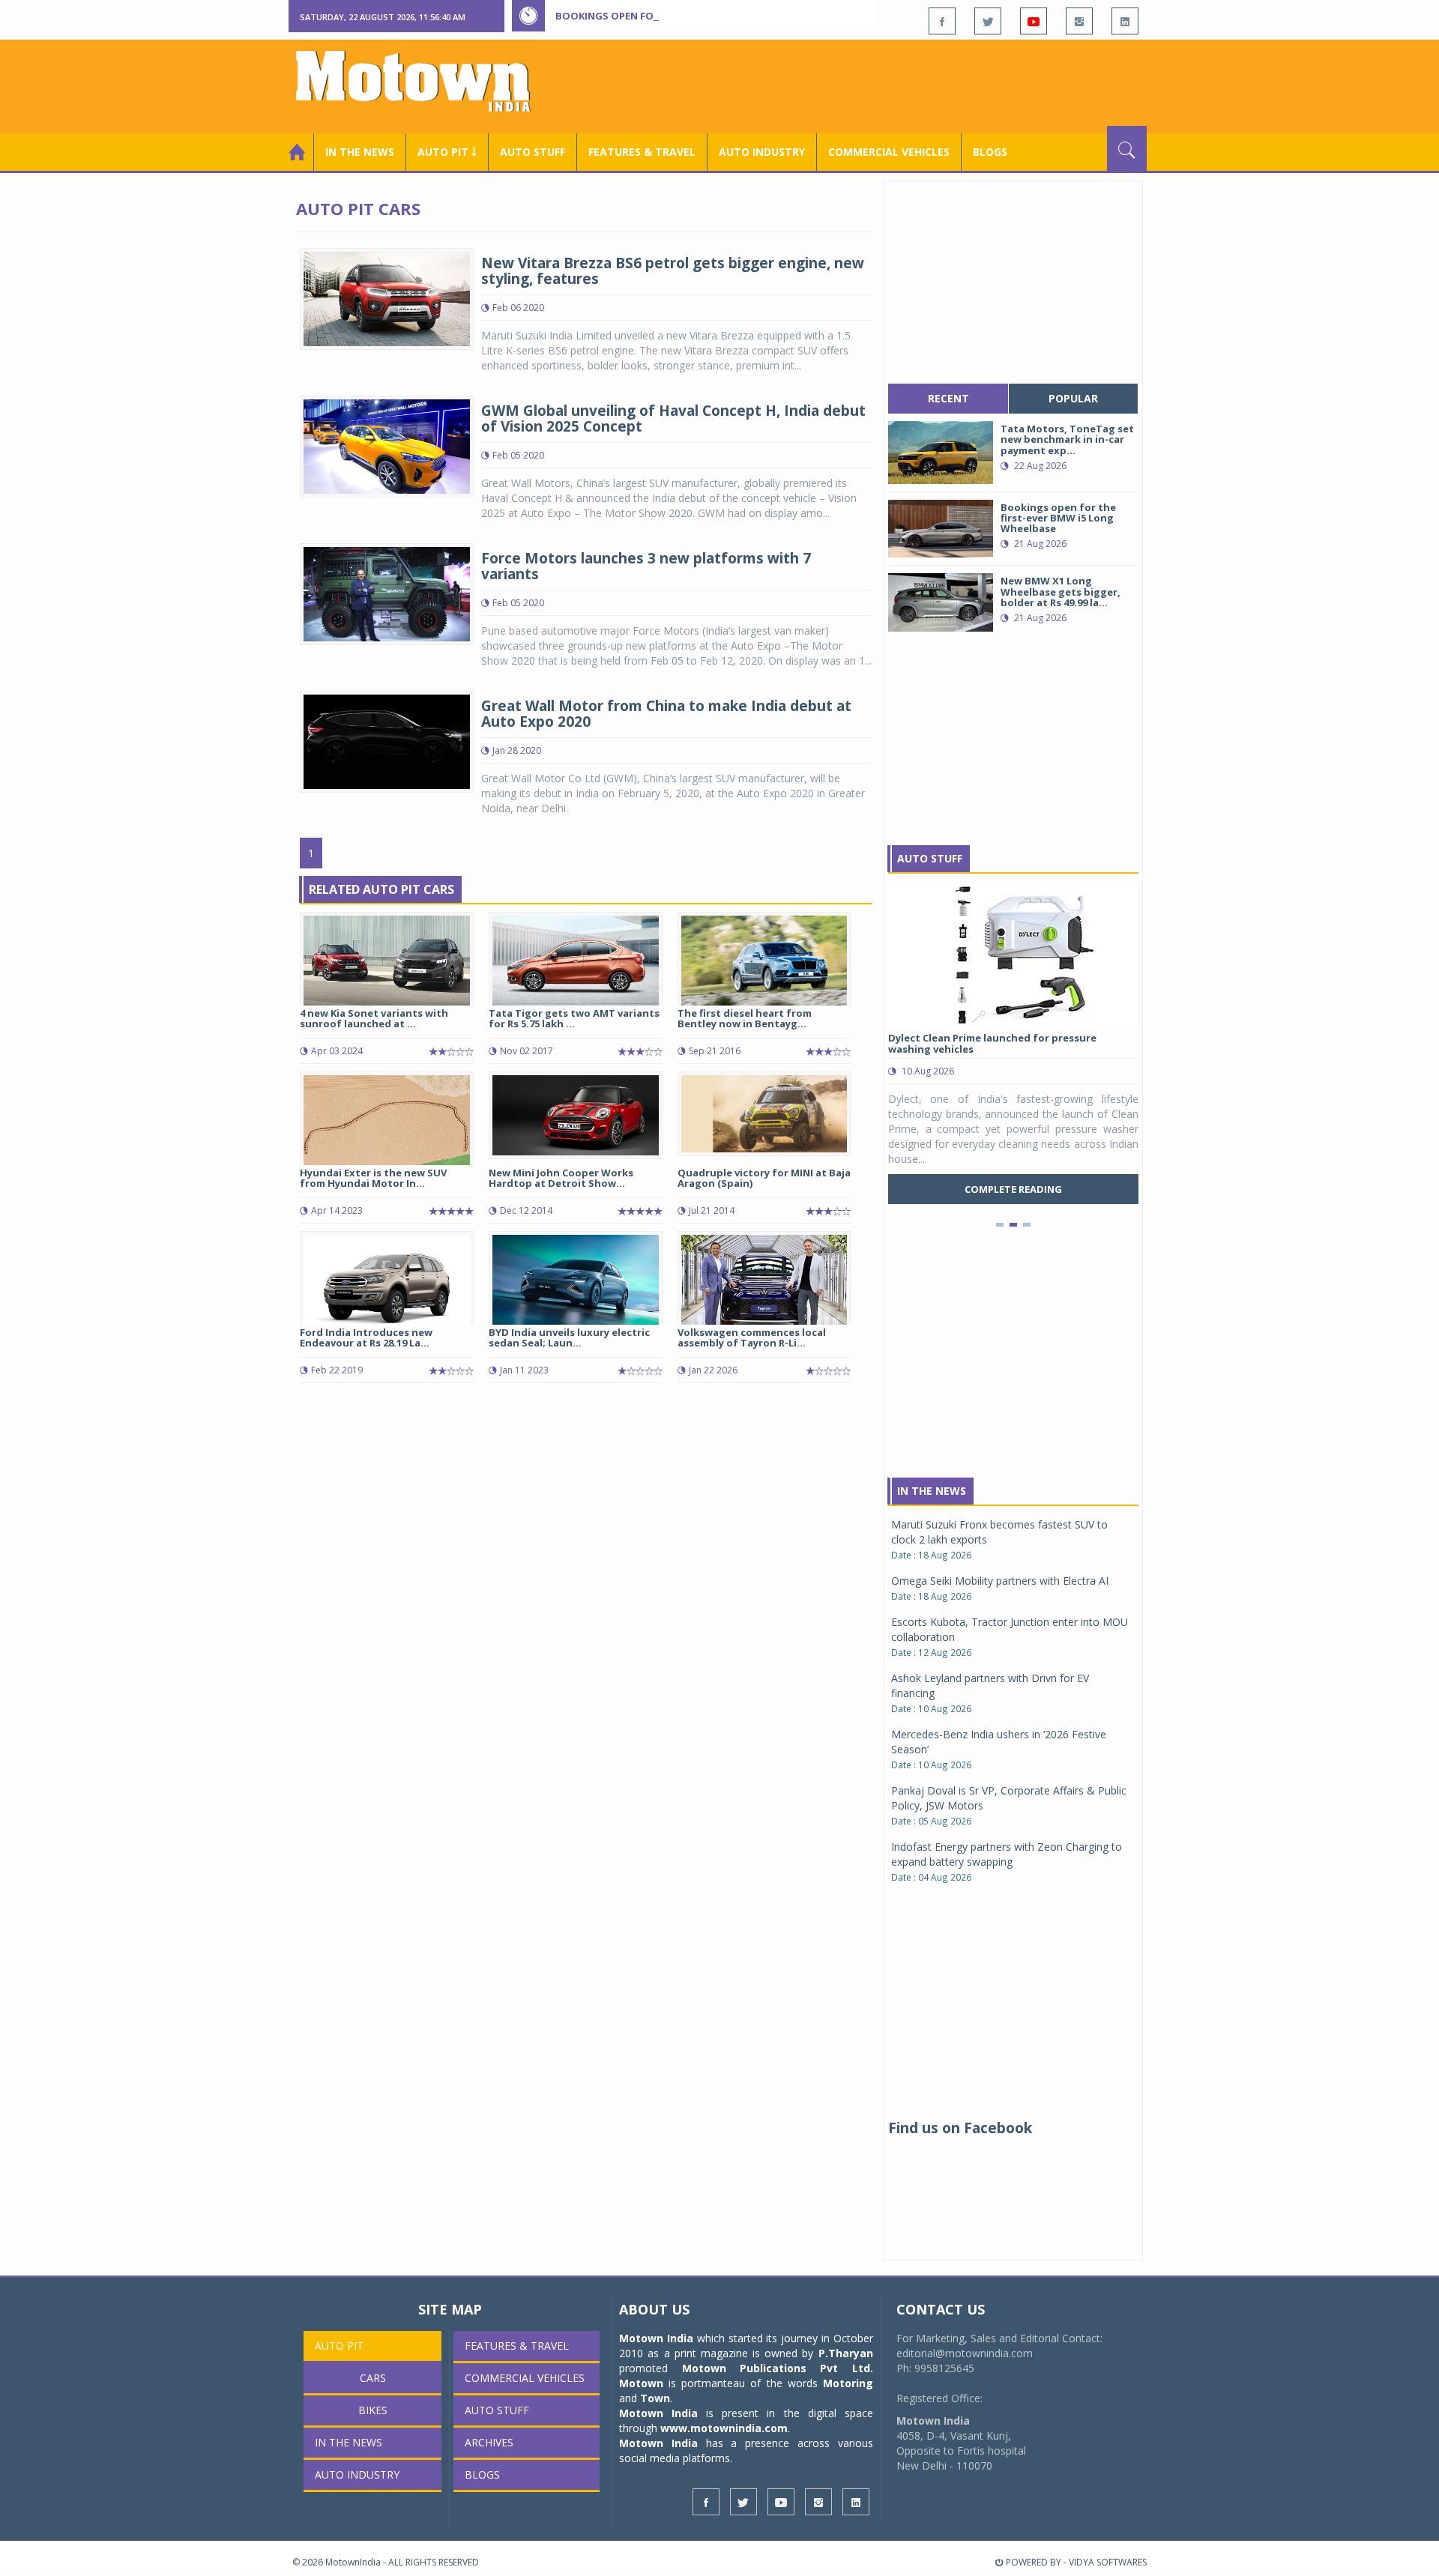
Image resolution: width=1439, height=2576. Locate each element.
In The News (932, 1491)
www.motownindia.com (724, 2428)
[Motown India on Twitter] (988, 21)
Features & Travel (642, 152)
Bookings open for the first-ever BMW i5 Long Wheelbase (711, 16)
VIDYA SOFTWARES (1108, 2562)
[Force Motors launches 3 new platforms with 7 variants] (387, 593)
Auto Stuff (533, 152)
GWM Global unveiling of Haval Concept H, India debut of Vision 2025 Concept (673, 418)
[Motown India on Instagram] (1079, 21)
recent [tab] (948, 398)
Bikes (373, 2410)
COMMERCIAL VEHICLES (889, 152)
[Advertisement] (874, 85)
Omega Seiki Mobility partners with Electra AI (1000, 1581)
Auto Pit (339, 2346)
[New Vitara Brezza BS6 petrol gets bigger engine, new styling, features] (387, 298)
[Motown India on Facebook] (942, 21)
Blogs (990, 152)
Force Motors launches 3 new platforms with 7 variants (646, 566)
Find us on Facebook (960, 2128)
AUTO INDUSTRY (762, 152)
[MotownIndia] (423, 81)
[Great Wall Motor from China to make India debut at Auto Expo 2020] (387, 741)
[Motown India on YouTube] (1034, 21)
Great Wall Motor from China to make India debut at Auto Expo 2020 (666, 714)
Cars (373, 2378)
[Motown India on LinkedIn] (1125, 21)
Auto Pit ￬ (447, 152)
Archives (489, 2442)
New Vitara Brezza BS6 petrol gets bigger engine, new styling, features (673, 271)
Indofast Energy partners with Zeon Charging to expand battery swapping (1007, 1854)
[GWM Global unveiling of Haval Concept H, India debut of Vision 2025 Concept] (387, 445)
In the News (360, 152)
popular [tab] (1073, 398)
